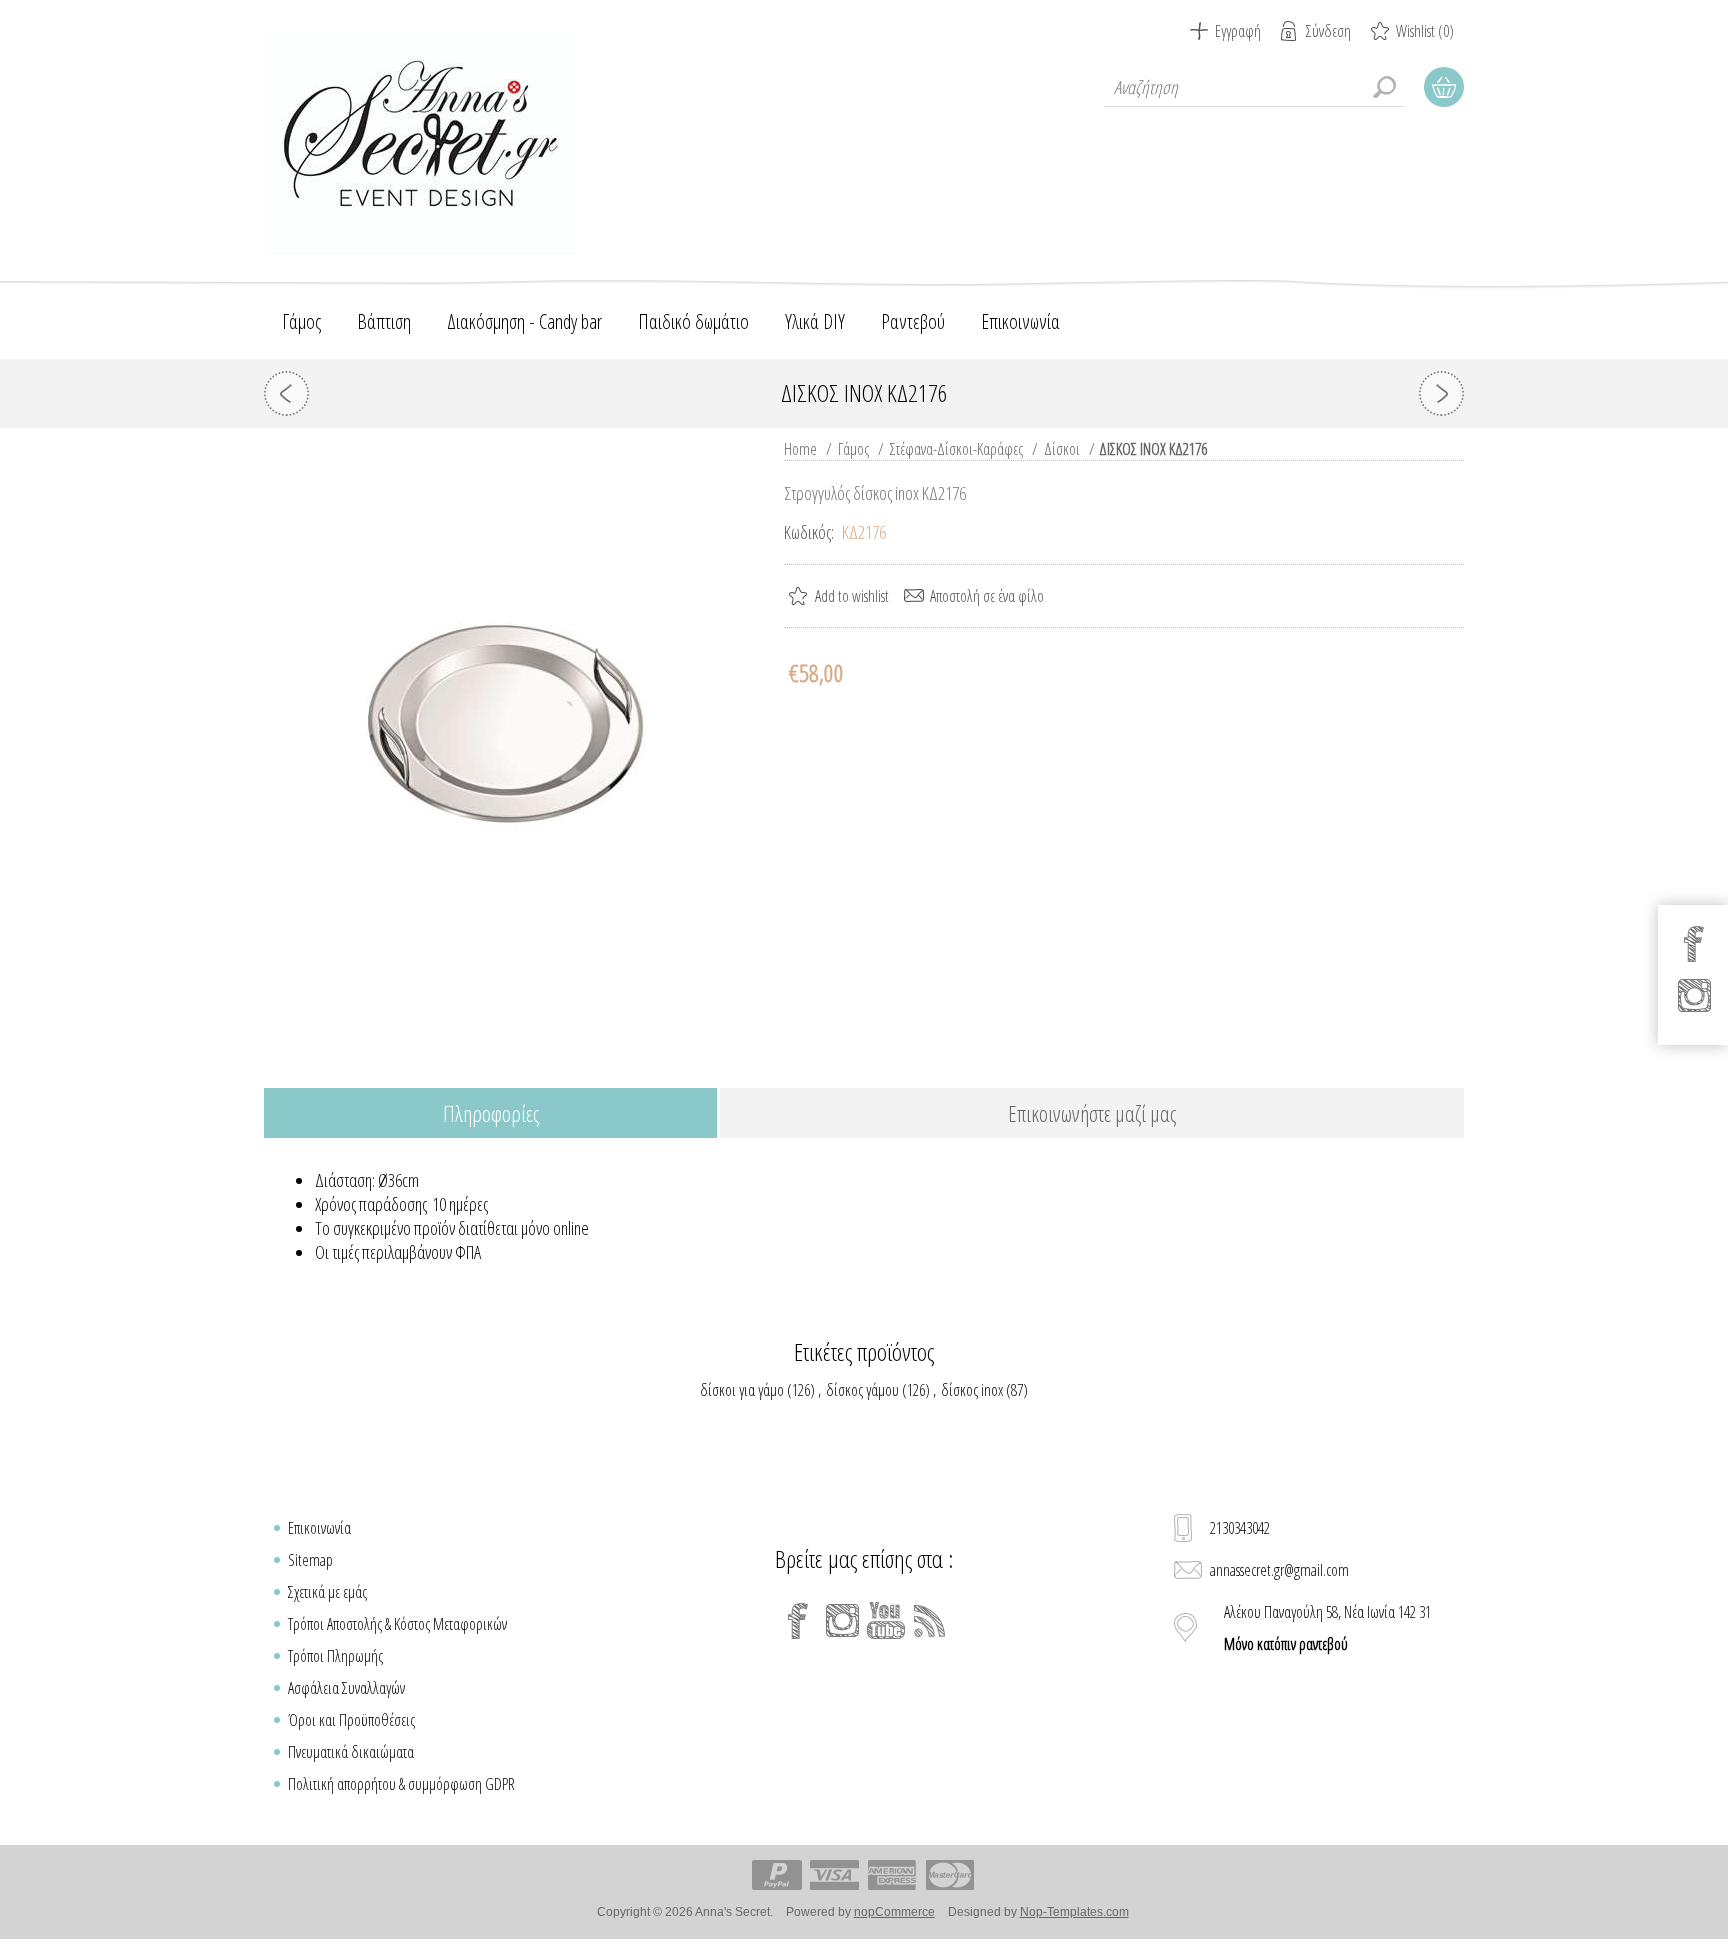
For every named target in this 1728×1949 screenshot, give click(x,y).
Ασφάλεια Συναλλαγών (346, 1688)
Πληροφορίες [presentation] (491, 1113)
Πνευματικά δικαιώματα (351, 1752)
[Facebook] (798, 1621)
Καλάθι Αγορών (1444, 87)
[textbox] (1254, 87)
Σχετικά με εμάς (327, 1592)
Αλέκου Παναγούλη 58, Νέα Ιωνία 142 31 (1327, 1628)
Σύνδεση (1328, 31)
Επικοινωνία (319, 1528)
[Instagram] (842, 1621)
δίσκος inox (972, 1390)
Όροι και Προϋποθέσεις (351, 1720)
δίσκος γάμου (862, 1390)
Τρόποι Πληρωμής (335, 1656)
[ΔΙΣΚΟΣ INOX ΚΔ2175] (286, 393)
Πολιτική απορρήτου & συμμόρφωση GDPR (401, 1784)
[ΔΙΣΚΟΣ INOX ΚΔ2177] (1441, 393)
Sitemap (310, 1560)
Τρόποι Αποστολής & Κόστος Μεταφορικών (397, 1624)
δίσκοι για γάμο (742, 1390)
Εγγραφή (1238, 31)
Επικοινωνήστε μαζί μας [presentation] (1092, 1113)
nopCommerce (894, 1912)
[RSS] (930, 1621)
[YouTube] (886, 1621)
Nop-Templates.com (1074, 1912)
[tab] (490, 1114)
